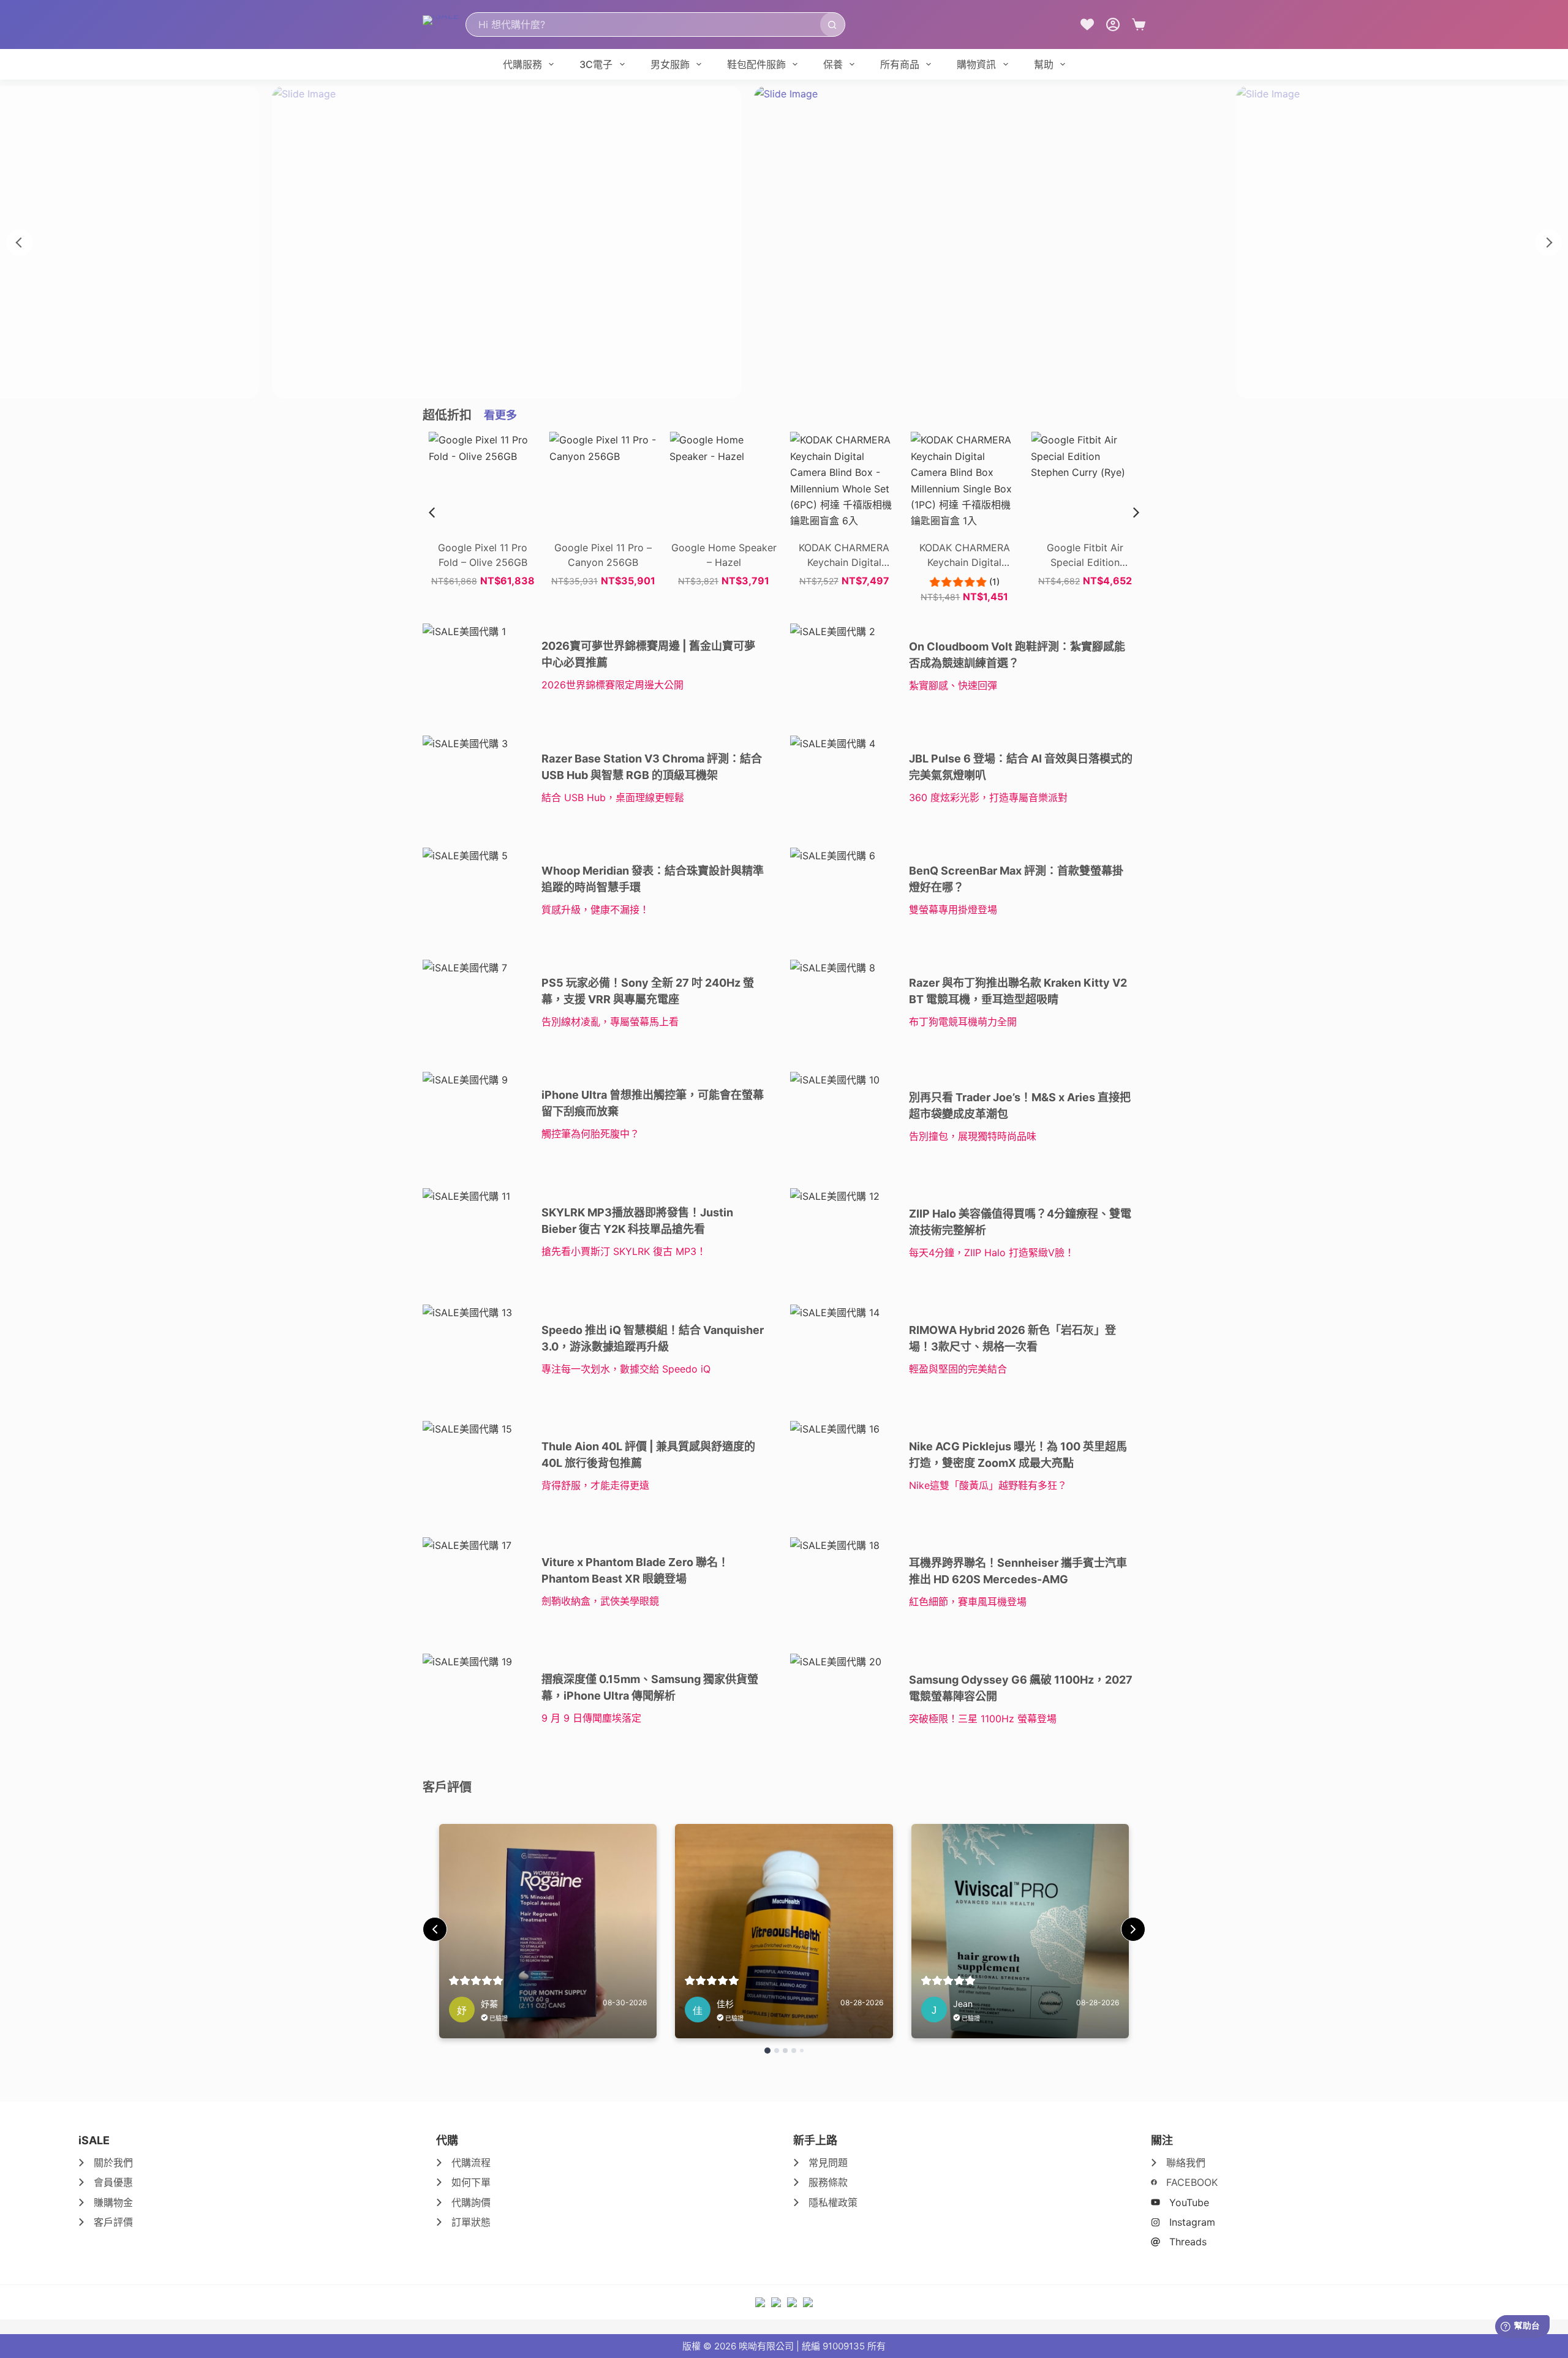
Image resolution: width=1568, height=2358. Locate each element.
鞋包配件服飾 (756, 64)
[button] (1136, 513)
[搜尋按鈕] (832, 24)
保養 (833, 64)
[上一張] (20, 243)
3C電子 (596, 64)
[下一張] (1548, 243)
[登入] (1113, 24)
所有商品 (900, 64)
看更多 (500, 415)
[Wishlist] (1087, 24)
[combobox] (643, 24)
